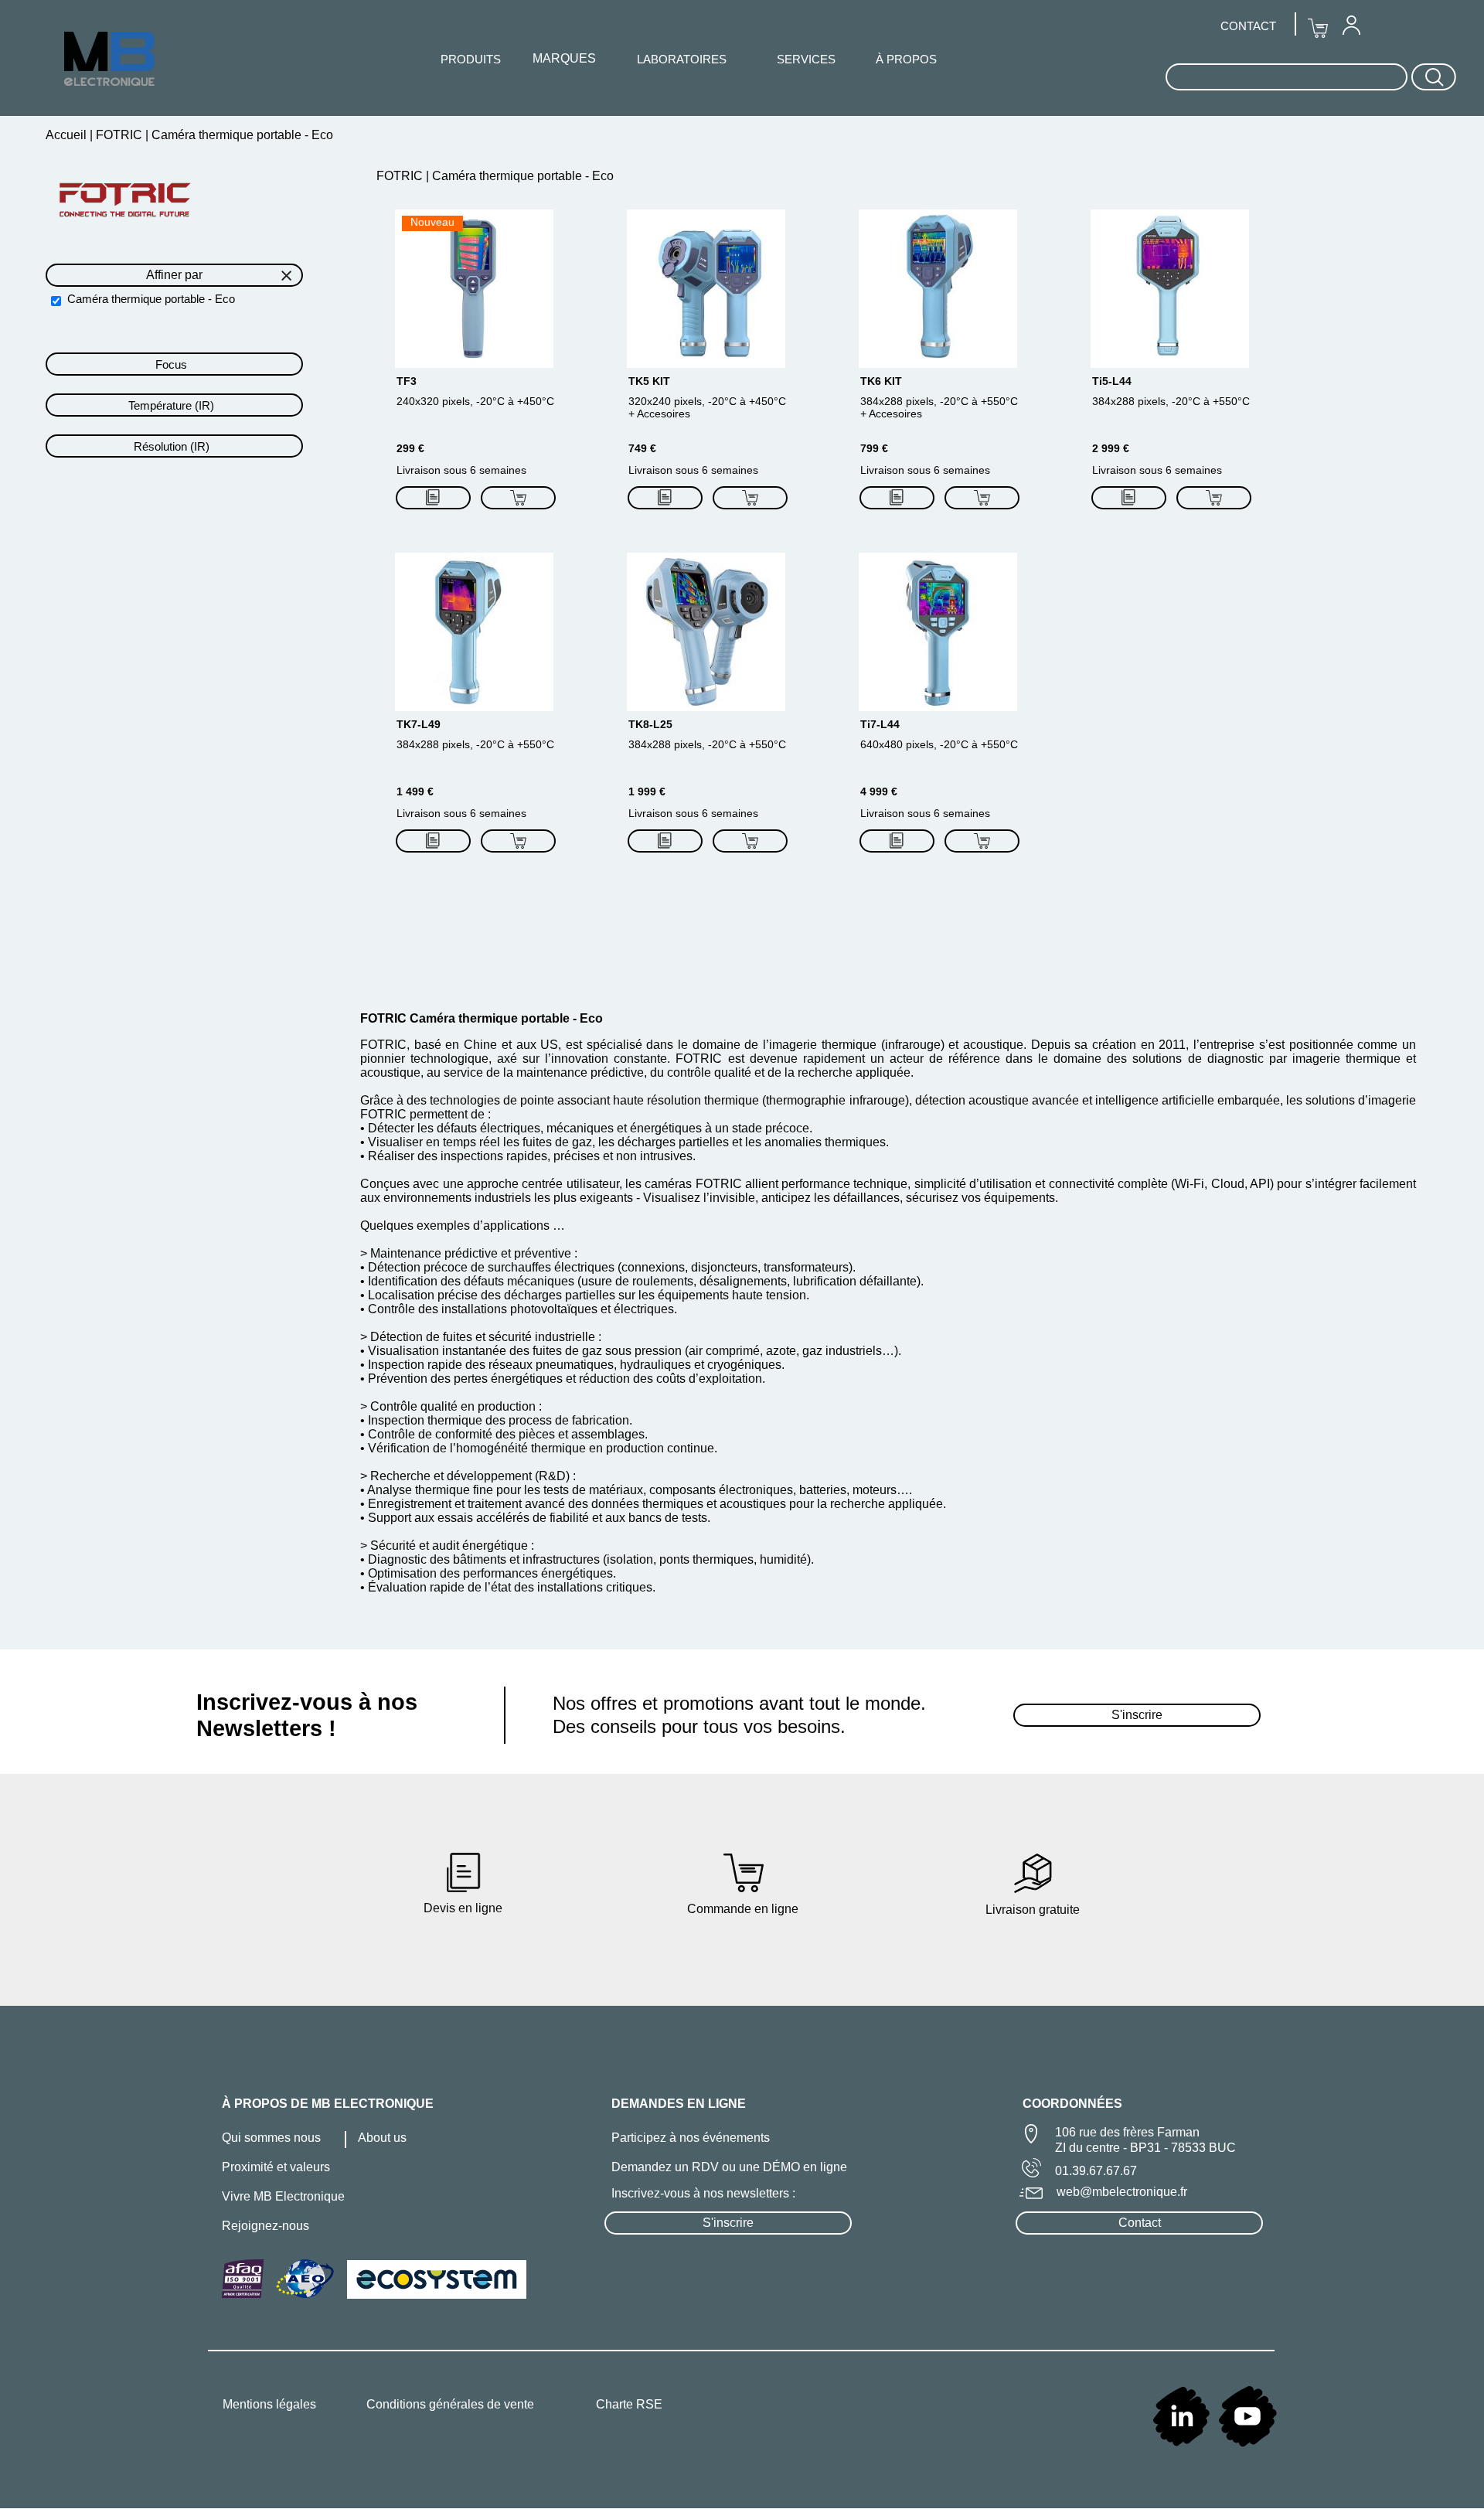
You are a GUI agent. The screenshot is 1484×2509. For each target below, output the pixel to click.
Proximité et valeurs (276, 2167)
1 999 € (647, 792)
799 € (874, 448)
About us (382, 2138)
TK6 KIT (881, 381)
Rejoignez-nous (265, 2226)
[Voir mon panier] (1318, 29)
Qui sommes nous (271, 2138)
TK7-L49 (419, 724)
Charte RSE (629, 2404)
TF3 (407, 381)
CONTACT (1248, 26)
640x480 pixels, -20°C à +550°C (939, 744)
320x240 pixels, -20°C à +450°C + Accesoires (707, 407)
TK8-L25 (650, 724)
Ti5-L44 (1112, 381)
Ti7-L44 (880, 724)
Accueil (68, 135)
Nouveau (432, 222)
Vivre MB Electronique (283, 2196)
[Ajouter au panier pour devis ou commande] (518, 498)
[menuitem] (1351, 25)
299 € (410, 448)
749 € (642, 448)
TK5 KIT (649, 381)
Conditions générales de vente (450, 2404)
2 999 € (1111, 448)
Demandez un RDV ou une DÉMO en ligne (729, 2167)
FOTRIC (119, 135)
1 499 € (415, 792)
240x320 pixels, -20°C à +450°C (475, 401)
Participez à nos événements (691, 2138)
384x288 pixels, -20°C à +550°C (1171, 401)
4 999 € (879, 792)
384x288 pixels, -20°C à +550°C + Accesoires (939, 407)
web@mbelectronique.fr (1122, 2192)
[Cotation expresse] (433, 498)
